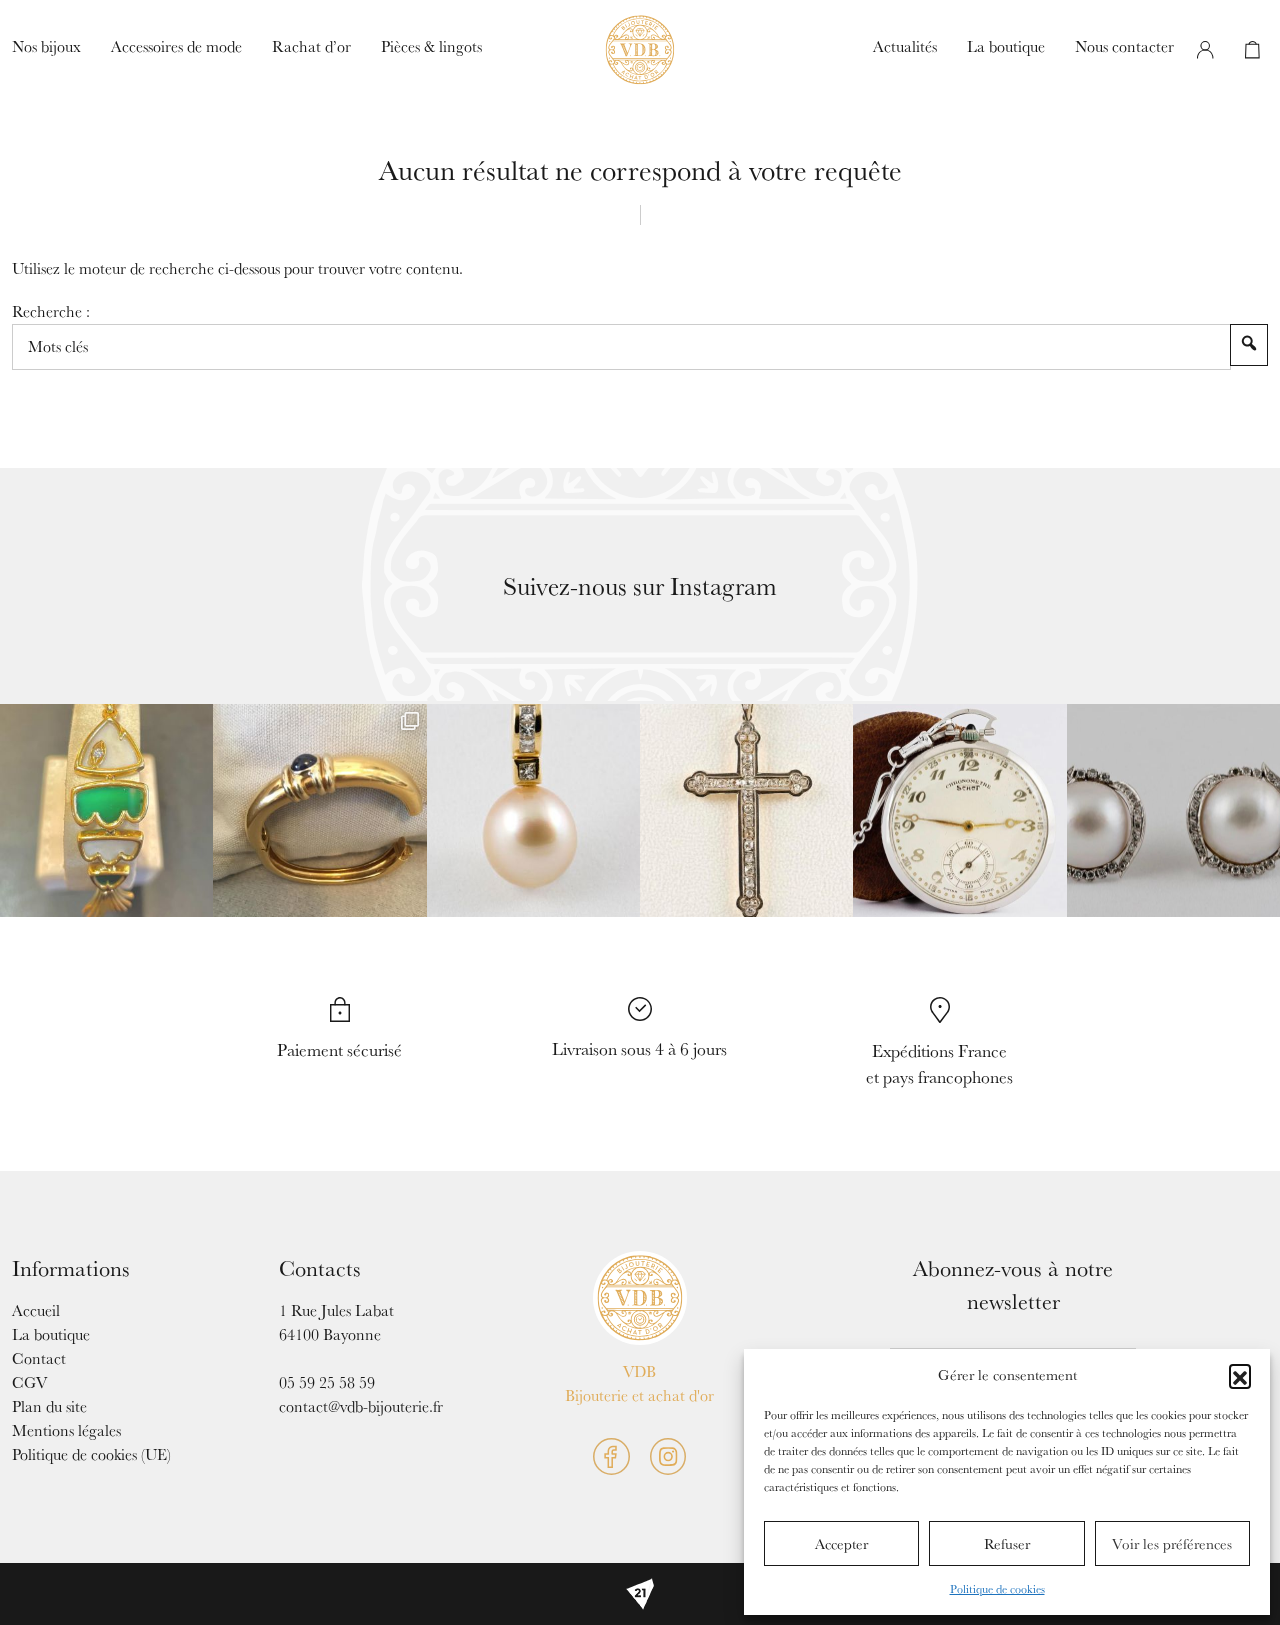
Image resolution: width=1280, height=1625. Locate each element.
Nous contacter (1124, 46)
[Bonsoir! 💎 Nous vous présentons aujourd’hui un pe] (533, 810)
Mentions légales (66, 1430)
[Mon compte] (1205, 50)
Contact (39, 1358)
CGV (29, 1382)
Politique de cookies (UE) (91, 1454)
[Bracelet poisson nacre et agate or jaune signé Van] (106, 810)
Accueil (36, 1310)
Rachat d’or (311, 46)
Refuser (1007, 1543)
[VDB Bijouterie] (640, 1298)
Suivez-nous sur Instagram (640, 585)
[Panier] (1252, 50)
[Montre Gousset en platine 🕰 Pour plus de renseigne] (959, 810)
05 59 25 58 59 (327, 1382)
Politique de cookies (997, 1588)
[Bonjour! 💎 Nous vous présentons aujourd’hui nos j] (1173, 810)
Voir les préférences (1172, 1543)
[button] (1240, 1375)
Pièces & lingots (431, 46)
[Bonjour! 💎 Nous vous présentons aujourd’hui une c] (746, 810)
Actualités (905, 46)
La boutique (1006, 46)
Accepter (841, 1543)
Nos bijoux (46, 46)
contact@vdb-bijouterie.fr (361, 1406)
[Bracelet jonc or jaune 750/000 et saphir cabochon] (319, 810)
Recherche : (51, 311)
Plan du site (49, 1406)
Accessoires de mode (176, 46)
